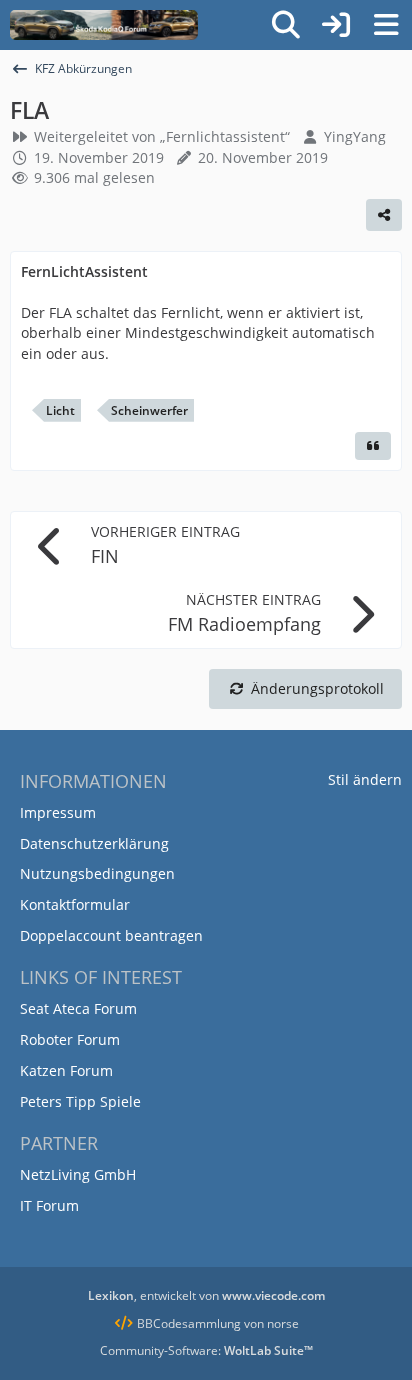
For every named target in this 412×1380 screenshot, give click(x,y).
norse (283, 1323)
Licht (60, 410)
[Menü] (386, 25)
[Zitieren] (373, 446)
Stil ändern (365, 779)
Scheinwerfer (149, 410)
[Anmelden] (336, 25)
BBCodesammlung (187, 1323)
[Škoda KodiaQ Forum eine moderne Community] (104, 25)
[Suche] (286, 25)
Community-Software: (206, 1350)
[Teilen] (384, 215)
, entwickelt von (206, 1295)
